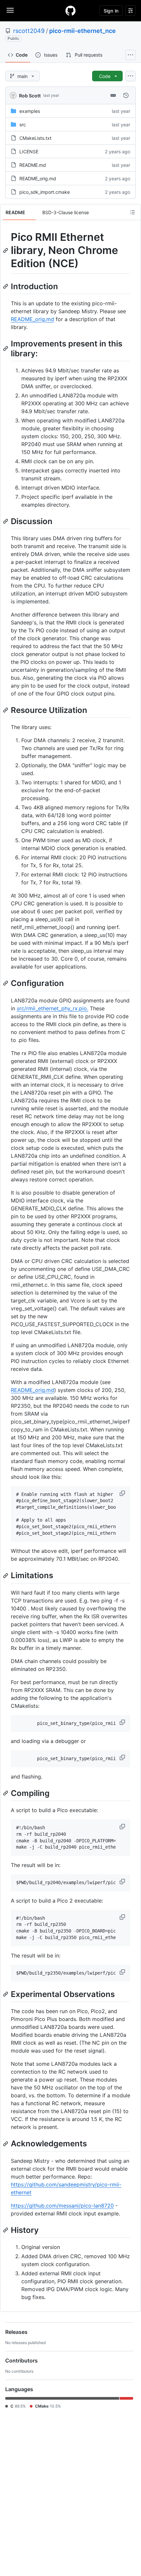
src (23, 125)
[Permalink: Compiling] (6, 1793)
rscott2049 (29, 31)
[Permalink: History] (6, 2230)
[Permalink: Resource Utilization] (6, 710)
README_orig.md (38, 178)
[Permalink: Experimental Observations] (6, 1994)
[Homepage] (70, 11)
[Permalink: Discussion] (6, 521)
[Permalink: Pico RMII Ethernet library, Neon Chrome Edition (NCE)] (6, 250)
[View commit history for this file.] (126, 95)
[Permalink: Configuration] (6, 983)
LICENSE (29, 152)
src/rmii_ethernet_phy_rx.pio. (52, 1008)
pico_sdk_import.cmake (45, 192)
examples (30, 111)
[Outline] (132, 212)
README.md (33, 165)
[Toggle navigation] (10, 10)
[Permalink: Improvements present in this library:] (6, 348)
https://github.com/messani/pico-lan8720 (62, 2206)
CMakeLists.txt (35, 138)
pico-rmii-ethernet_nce (82, 31)
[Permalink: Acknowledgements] (6, 2144)
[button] (123, 1493)
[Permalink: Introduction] (6, 286)
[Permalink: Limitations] (6, 1576)
